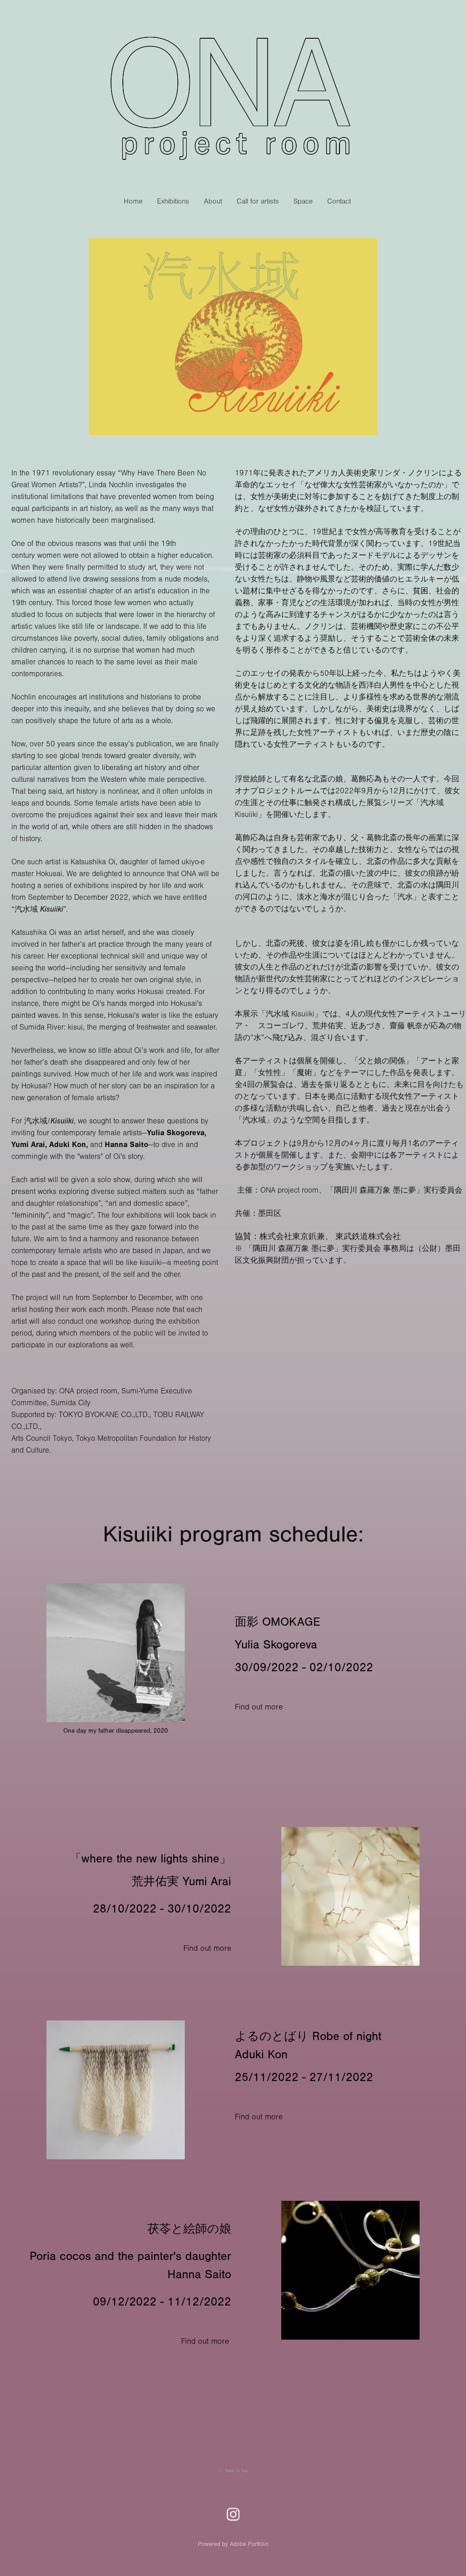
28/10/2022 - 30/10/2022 (162, 1909)
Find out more (259, 1707)
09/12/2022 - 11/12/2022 (162, 2302)
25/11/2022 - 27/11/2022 (304, 2077)
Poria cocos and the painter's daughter (130, 2256)
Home (133, 201)
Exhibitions (173, 201)
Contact (339, 201)
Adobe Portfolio (249, 2544)
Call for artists (258, 201)
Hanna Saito (199, 2275)
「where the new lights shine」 (150, 1859)
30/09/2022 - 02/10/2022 (304, 1668)
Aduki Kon (261, 2055)
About (213, 201)
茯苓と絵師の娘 (189, 2229)
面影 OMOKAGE (278, 1622)
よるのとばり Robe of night (308, 2036)
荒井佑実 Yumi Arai (181, 1882)
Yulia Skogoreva (278, 1645)
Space (303, 201)
